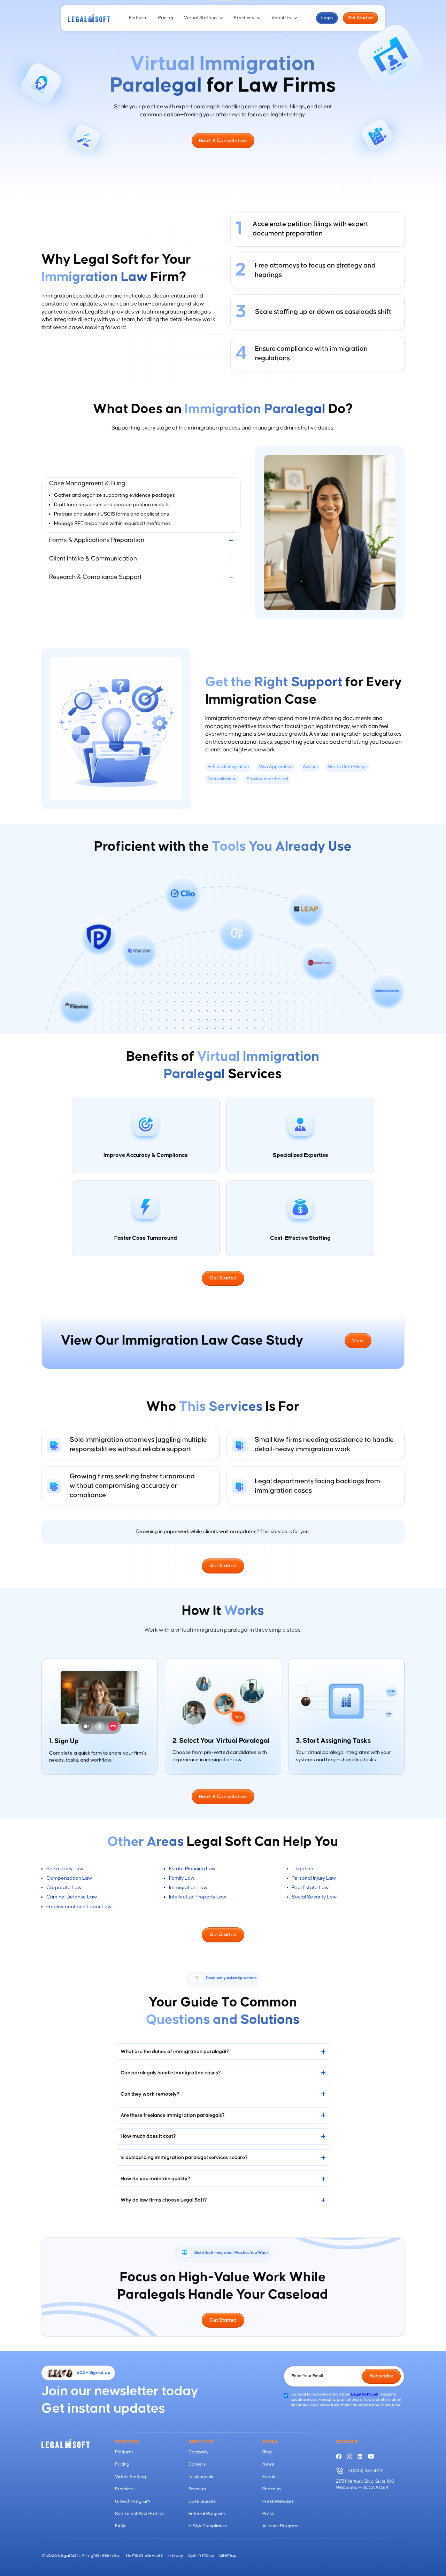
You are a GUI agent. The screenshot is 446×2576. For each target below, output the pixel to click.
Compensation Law (69, 1878)
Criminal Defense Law (72, 1897)
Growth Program (132, 2502)
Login (327, 18)
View (358, 1341)
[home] (89, 18)
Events (269, 2477)
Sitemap (228, 2556)
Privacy (175, 2556)
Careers (197, 2464)
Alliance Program (280, 2526)
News (268, 2464)
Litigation (302, 1869)
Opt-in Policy (201, 2556)
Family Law (182, 1878)
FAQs (121, 2526)
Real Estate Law (310, 1887)
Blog (267, 2452)
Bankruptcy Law (65, 1869)
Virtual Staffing (200, 18)
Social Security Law (314, 1897)
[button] (204, 18)
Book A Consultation (223, 141)
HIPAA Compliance (208, 2526)
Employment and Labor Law (79, 1907)
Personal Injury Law (314, 1878)
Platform (138, 18)
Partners (197, 2489)
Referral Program (207, 2514)
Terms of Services (144, 2556)
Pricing (166, 18)
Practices (244, 18)
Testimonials (201, 2477)
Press (268, 2514)
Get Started (360, 18)
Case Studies (202, 2502)
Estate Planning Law (192, 1869)
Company (199, 2452)
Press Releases (278, 2502)
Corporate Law (64, 1887)
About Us (281, 18)
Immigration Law (188, 1887)
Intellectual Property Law (198, 1897)
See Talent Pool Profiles (140, 2514)
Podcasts (272, 2489)
